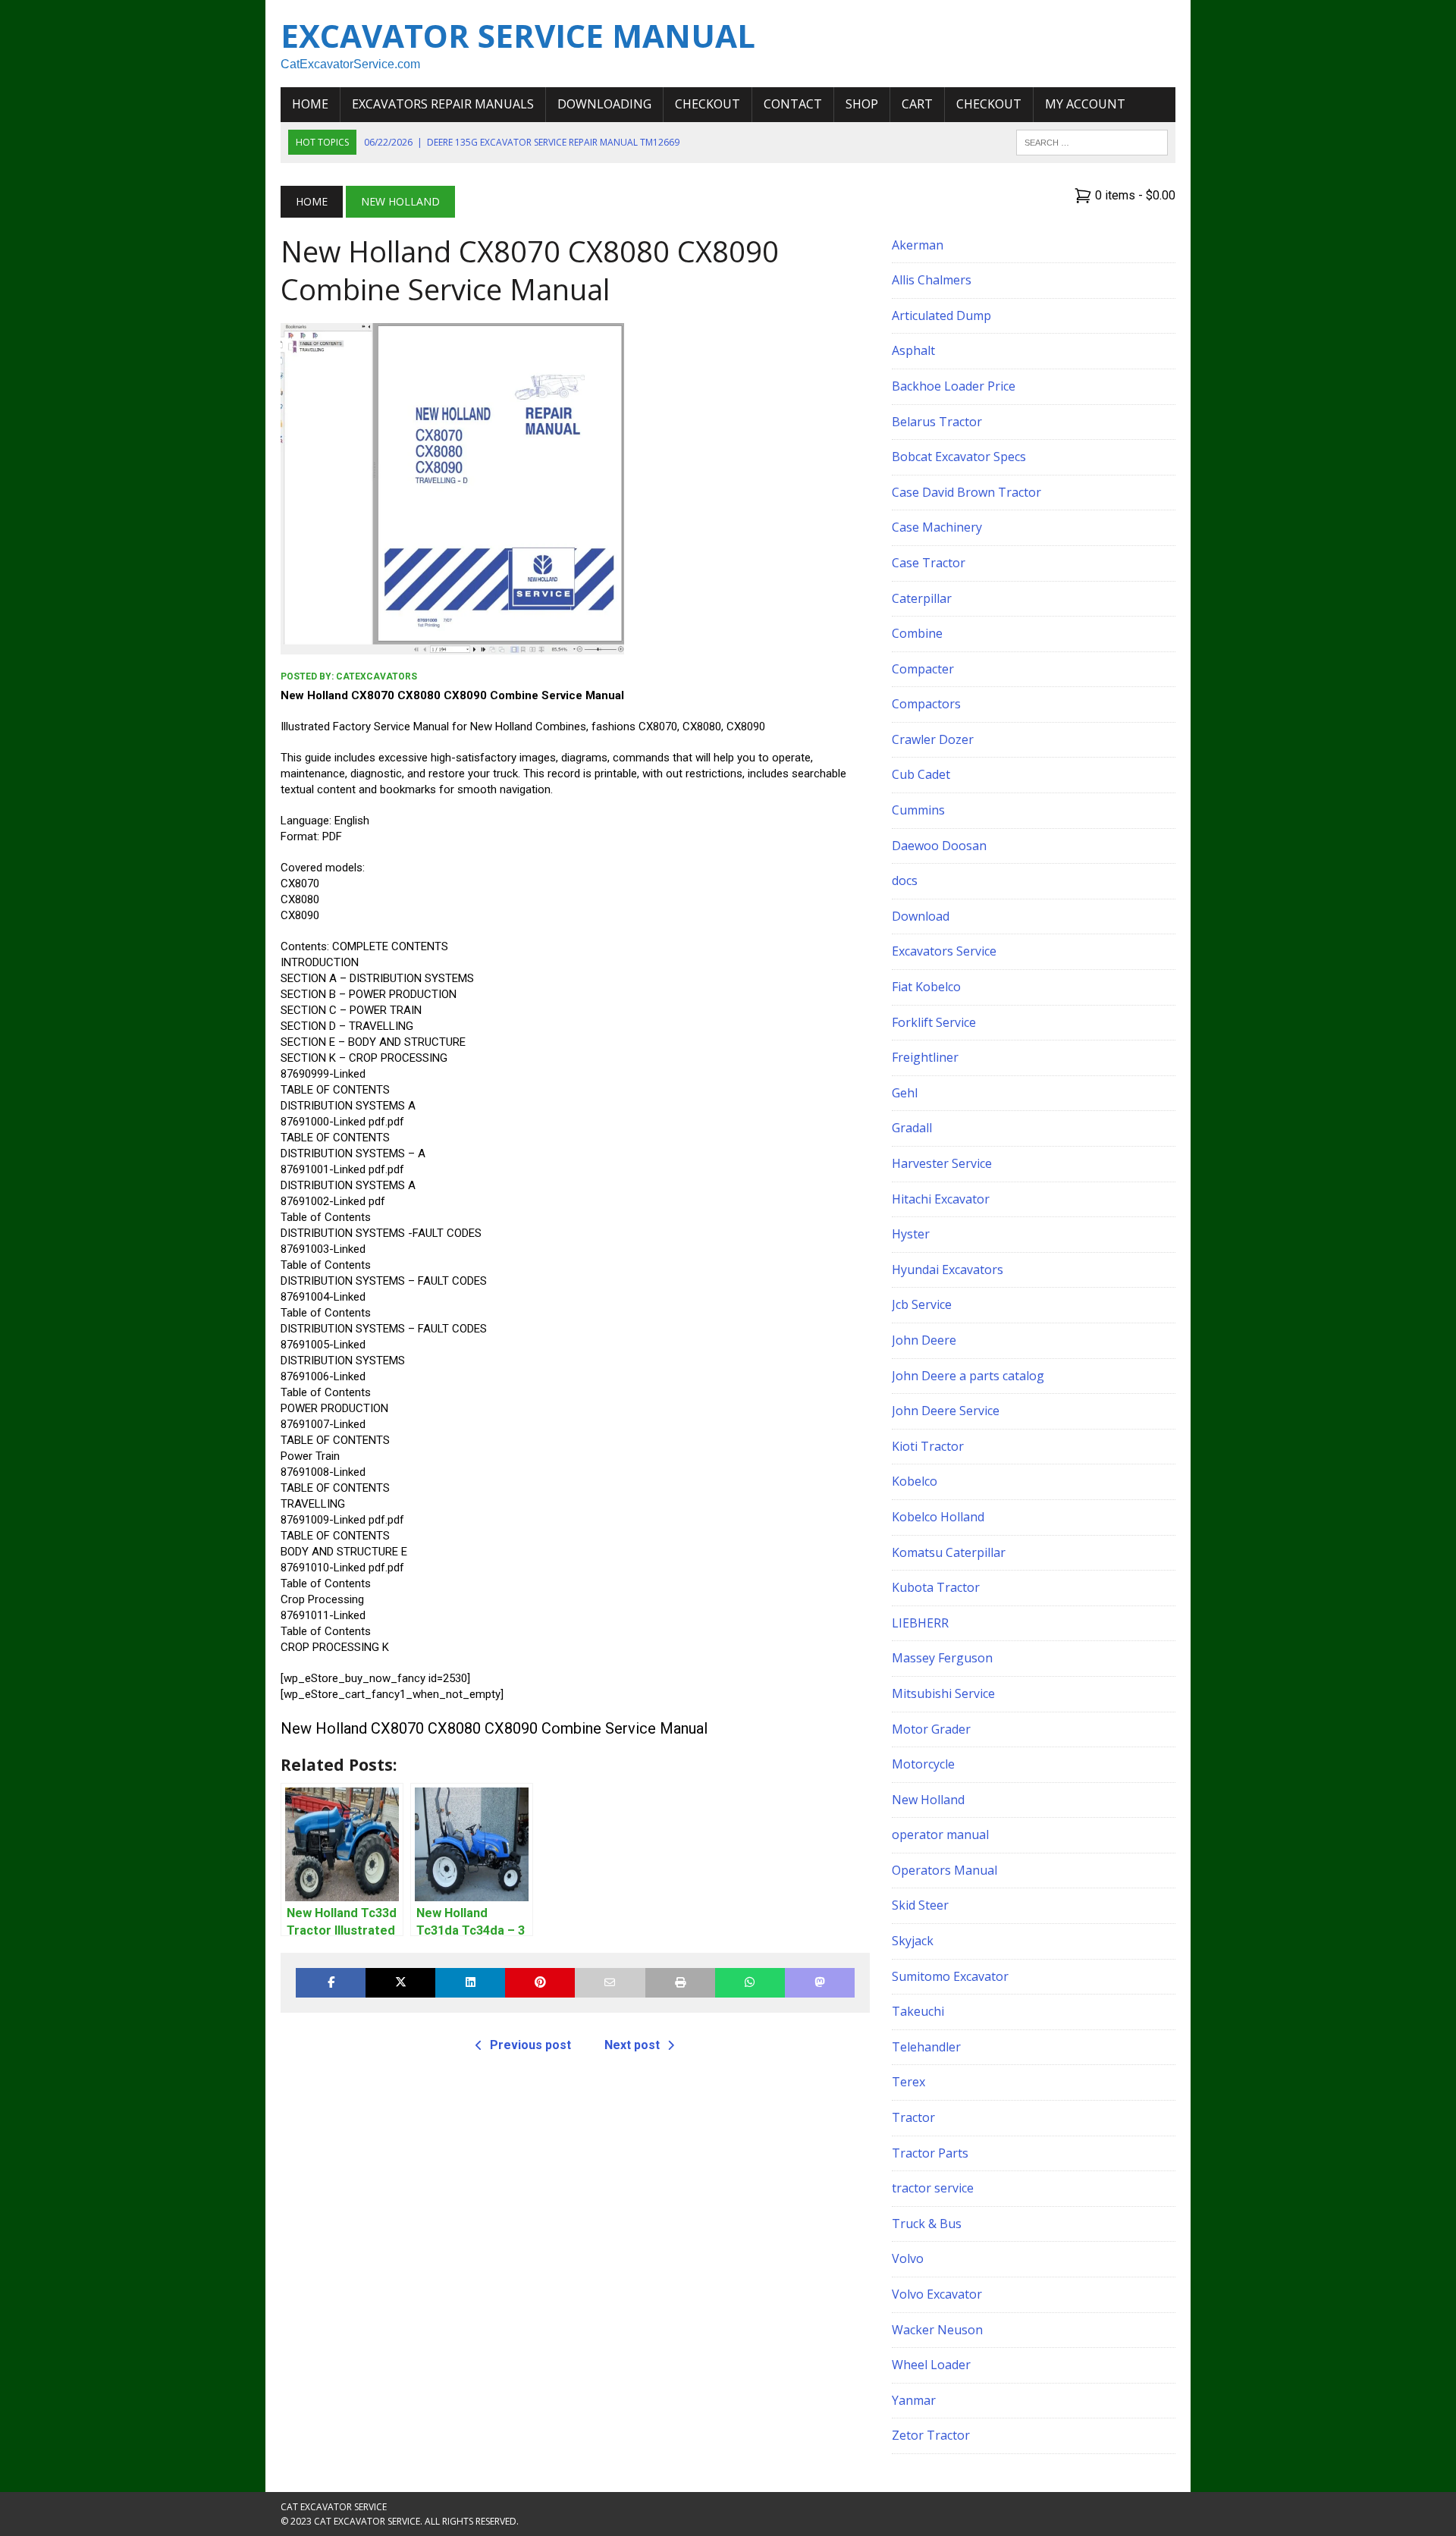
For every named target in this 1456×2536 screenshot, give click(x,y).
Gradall (912, 1128)
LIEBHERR (920, 1623)
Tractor (913, 2117)
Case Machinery (937, 527)
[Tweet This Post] (400, 1983)
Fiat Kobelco (926, 987)
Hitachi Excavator (941, 1199)
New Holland (928, 1800)
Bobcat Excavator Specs (959, 457)
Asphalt (913, 350)
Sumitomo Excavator (950, 1976)
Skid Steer (920, 1905)
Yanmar (914, 2400)
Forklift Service (934, 1022)
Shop (862, 104)
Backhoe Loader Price (954, 386)
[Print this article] (680, 1983)
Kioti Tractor (928, 1446)
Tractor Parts (930, 2153)
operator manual (940, 1835)
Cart (917, 104)
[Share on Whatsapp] (750, 1983)
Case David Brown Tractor (966, 492)
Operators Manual (945, 1870)
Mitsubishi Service (943, 1693)
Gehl (905, 1093)
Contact (793, 104)
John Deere (924, 1340)
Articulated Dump (941, 315)
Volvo (908, 2258)
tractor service (933, 2188)
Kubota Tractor (936, 1587)
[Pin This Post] (540, 1983)
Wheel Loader (931, 2365)
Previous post (530, 2045)
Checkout (708, 104)
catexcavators (377, 676)
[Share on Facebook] (331, 1983)
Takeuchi (918, 2011)
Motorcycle (923, 1764)
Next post (632, 2045)
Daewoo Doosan (939, 846)
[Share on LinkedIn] (470, 1983)
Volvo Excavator (937, 2294)
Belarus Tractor (937, 422)
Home (310, 104)
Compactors (926, 704)
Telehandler (926, 2047)
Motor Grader (931, 1729)
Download (921, 916)
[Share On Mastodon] (820, 1983)
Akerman (918, 245)
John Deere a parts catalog (968, 1376)
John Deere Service (946, 1411)
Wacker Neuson (937, 2330)
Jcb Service (922, 1304)
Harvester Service (942, 1163)
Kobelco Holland (938, 1517)
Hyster (911, 1234)
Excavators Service (944, 951)
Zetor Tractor (931, 2435)
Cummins (918, 810)
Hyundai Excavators (948, 1270)
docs (905, 880)
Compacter (923, 669)
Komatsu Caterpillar (949, 1552)
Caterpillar (922, 598)
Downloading (604, 104)
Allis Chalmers (932, 280)
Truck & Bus (927, 2224)
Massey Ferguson (942, 1658)
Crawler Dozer (933, 739)
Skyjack (913, 1941)
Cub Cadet (921, 774)
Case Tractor (929, 563)
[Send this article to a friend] (610, 1983)
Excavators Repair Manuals (443, 104)
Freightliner (925, 1057)
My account (1085, 104)
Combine (917, 633)
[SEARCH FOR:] (1092, 141)
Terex (908, 2082)
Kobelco (915, 1481)
